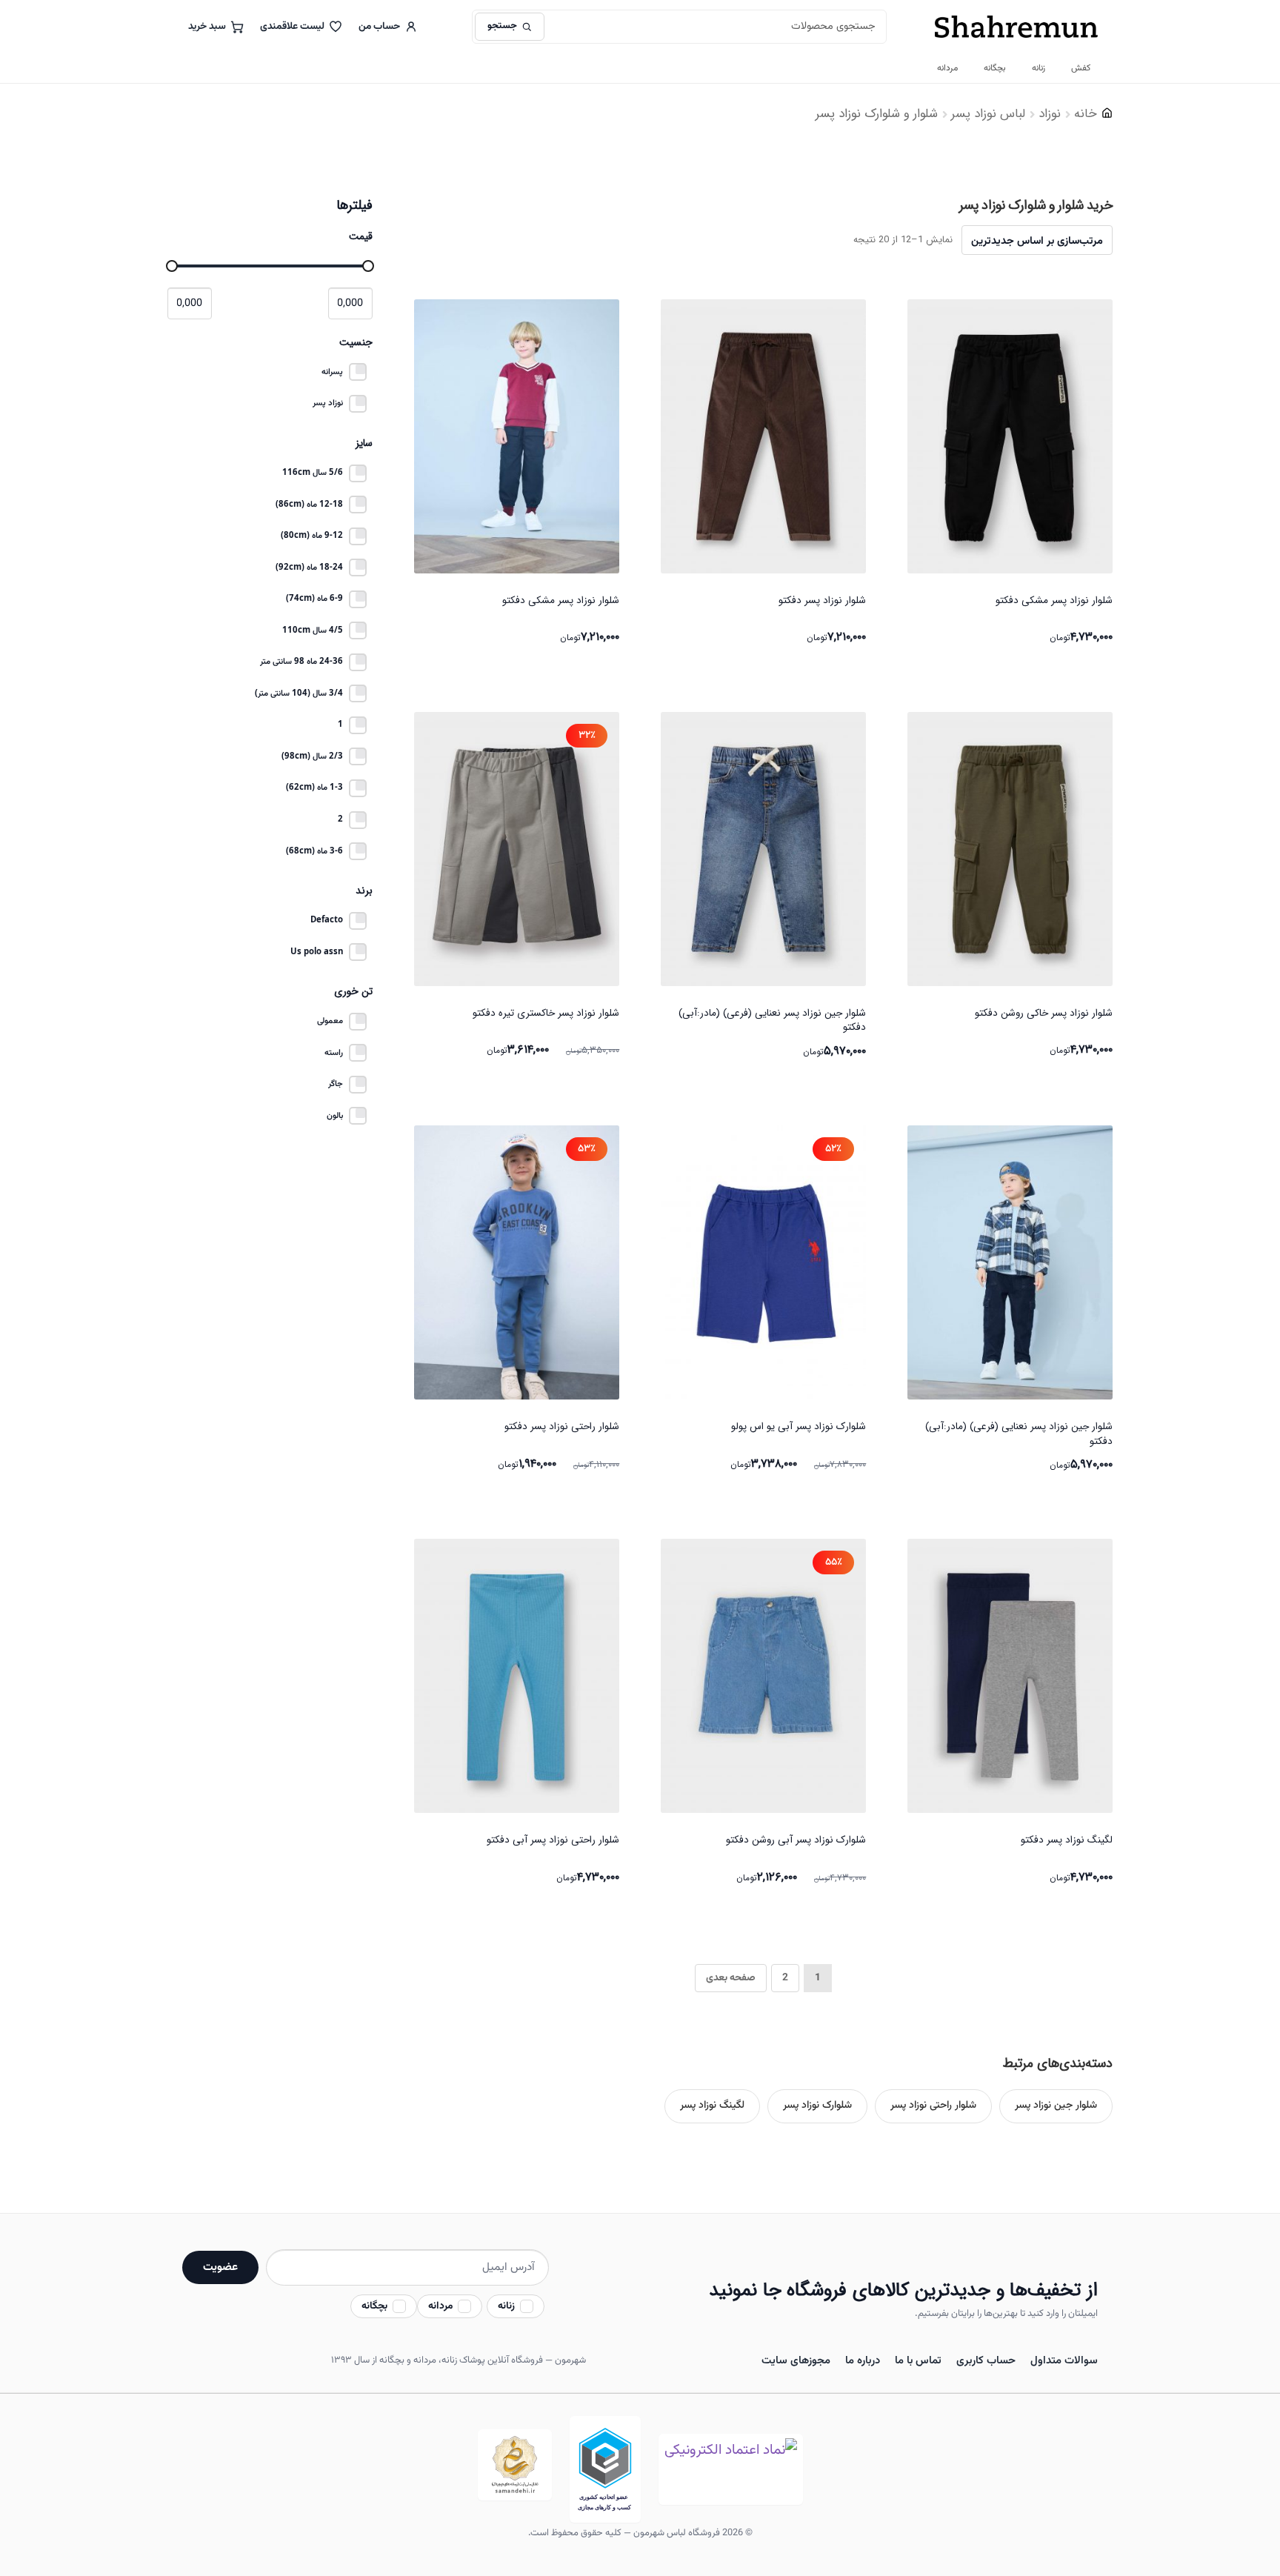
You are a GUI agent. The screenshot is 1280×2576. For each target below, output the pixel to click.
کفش (1081, 68)
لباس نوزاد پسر (988, 114)
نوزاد (1050, 114)
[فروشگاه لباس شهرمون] (1016, 27)
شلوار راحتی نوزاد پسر (933, 2106)
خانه (1086, 114)
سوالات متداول (1064, 2361)
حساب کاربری (986, 2361)
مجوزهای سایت (796, 2361)
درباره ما (863, 2361)
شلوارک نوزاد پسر (817, 2106)
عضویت (220, 2267)
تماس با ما (918, 2361)
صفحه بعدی (731, 1978)
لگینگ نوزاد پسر (712, 2106)
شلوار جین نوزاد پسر (1056, 2106)
